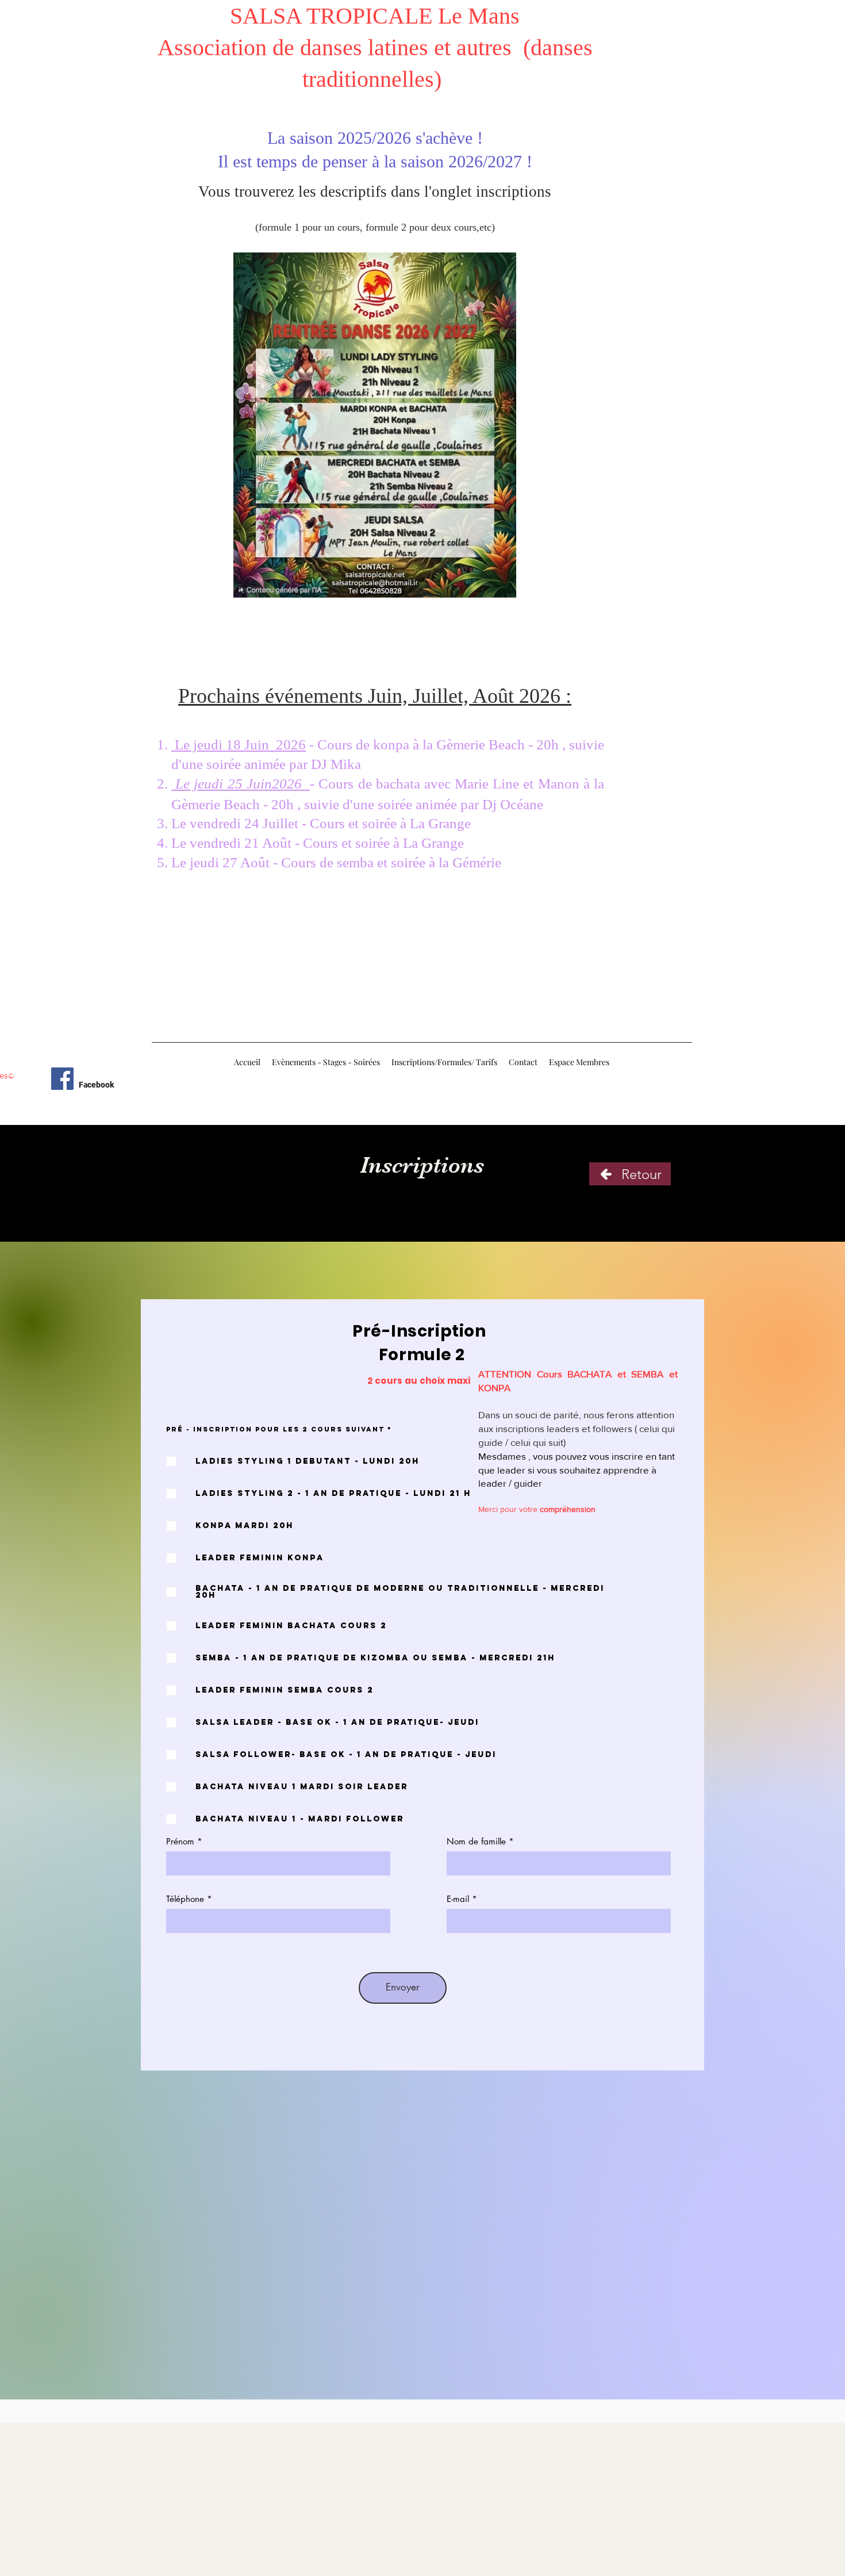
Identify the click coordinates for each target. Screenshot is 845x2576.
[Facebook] (62, 1079)
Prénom (180, 1841)
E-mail (458, 1899)
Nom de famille (476, 1841)
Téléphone (185, 1899)
